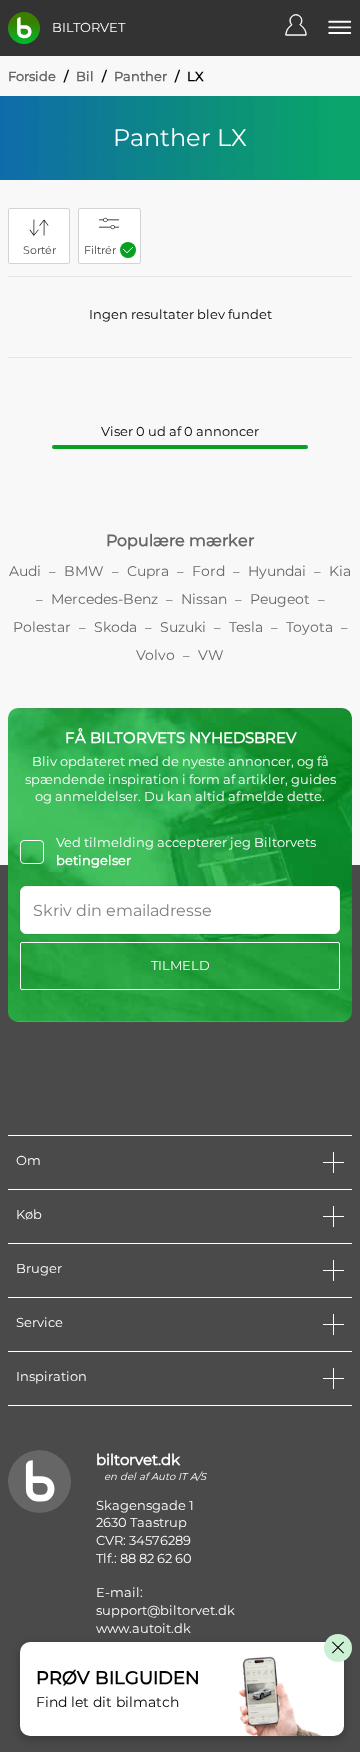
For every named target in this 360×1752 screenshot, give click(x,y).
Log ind (306, 28)
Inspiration (51, 1376)
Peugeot (280, 599)
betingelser (93, 860)
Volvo (155, 655)
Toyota (309, 627)
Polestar (42, 627)
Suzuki (183, 627)
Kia (340, 571)
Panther (140, 76)
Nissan (204, 599)
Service (39, 1322)
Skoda (115, 627)
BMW (84, 571)
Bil (85, 76)
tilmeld (180, 965)
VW (211, 655)
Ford (208, 571)
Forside (32, 76)
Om (28, 1160)
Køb (29, 1214)
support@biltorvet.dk (165, 1610)
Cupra (148, 571)
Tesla (246, 627)
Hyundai (277, 571)
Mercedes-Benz (104, 599)
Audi (25, 571)
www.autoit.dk (143, 1628)
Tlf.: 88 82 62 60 (144, 1558)
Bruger (39, 1268)
